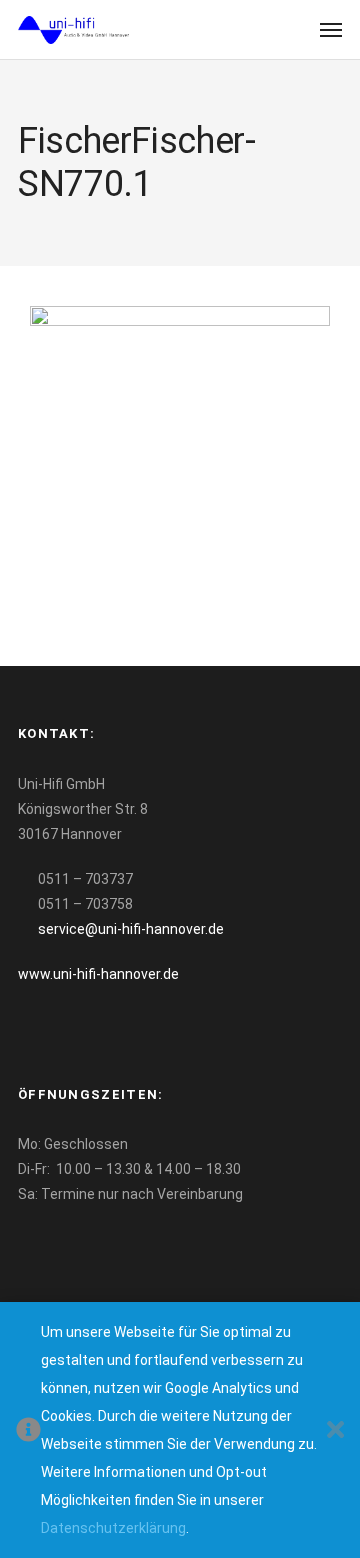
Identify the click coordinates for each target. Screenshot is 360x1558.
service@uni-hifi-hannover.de (131, 929)
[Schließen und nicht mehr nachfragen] (335, 1430)
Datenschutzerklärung (113, 1528)
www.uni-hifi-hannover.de (98, 974)
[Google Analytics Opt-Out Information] (28, 1430)
